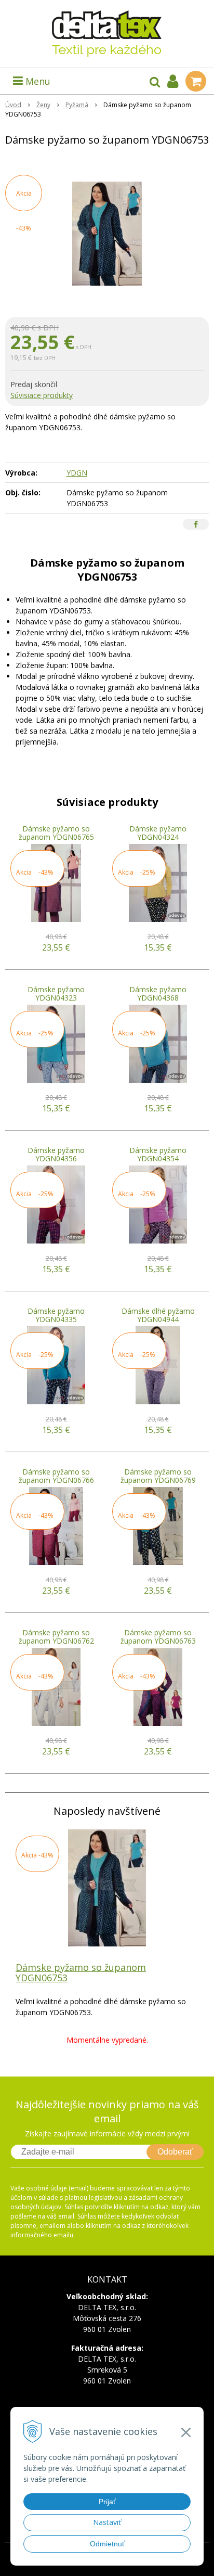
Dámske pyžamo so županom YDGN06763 (158, 1637)
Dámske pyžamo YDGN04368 (158, 994)
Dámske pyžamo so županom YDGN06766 (56, 1476)
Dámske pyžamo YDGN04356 (56, 1154)
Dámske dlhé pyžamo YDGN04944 (158, 1315)
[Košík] (196, 81)
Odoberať (175, 2152)
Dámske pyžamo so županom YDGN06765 (56, 833)
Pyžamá (77, 105)
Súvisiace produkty (42, 395)
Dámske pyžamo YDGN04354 (158, 1154)
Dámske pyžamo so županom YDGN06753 (81, 1972)
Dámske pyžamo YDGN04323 (56, 994)
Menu (37, 81)
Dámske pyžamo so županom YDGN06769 (158, 1476)
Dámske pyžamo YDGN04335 (56, 1315)
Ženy (43, 105)
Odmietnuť (107, 2544)
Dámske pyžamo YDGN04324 (158, 833)
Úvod (13, 105)
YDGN (77, 473)
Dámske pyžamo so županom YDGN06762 (56, 1637)
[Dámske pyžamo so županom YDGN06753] (107, 234)
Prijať (107, 2502)
